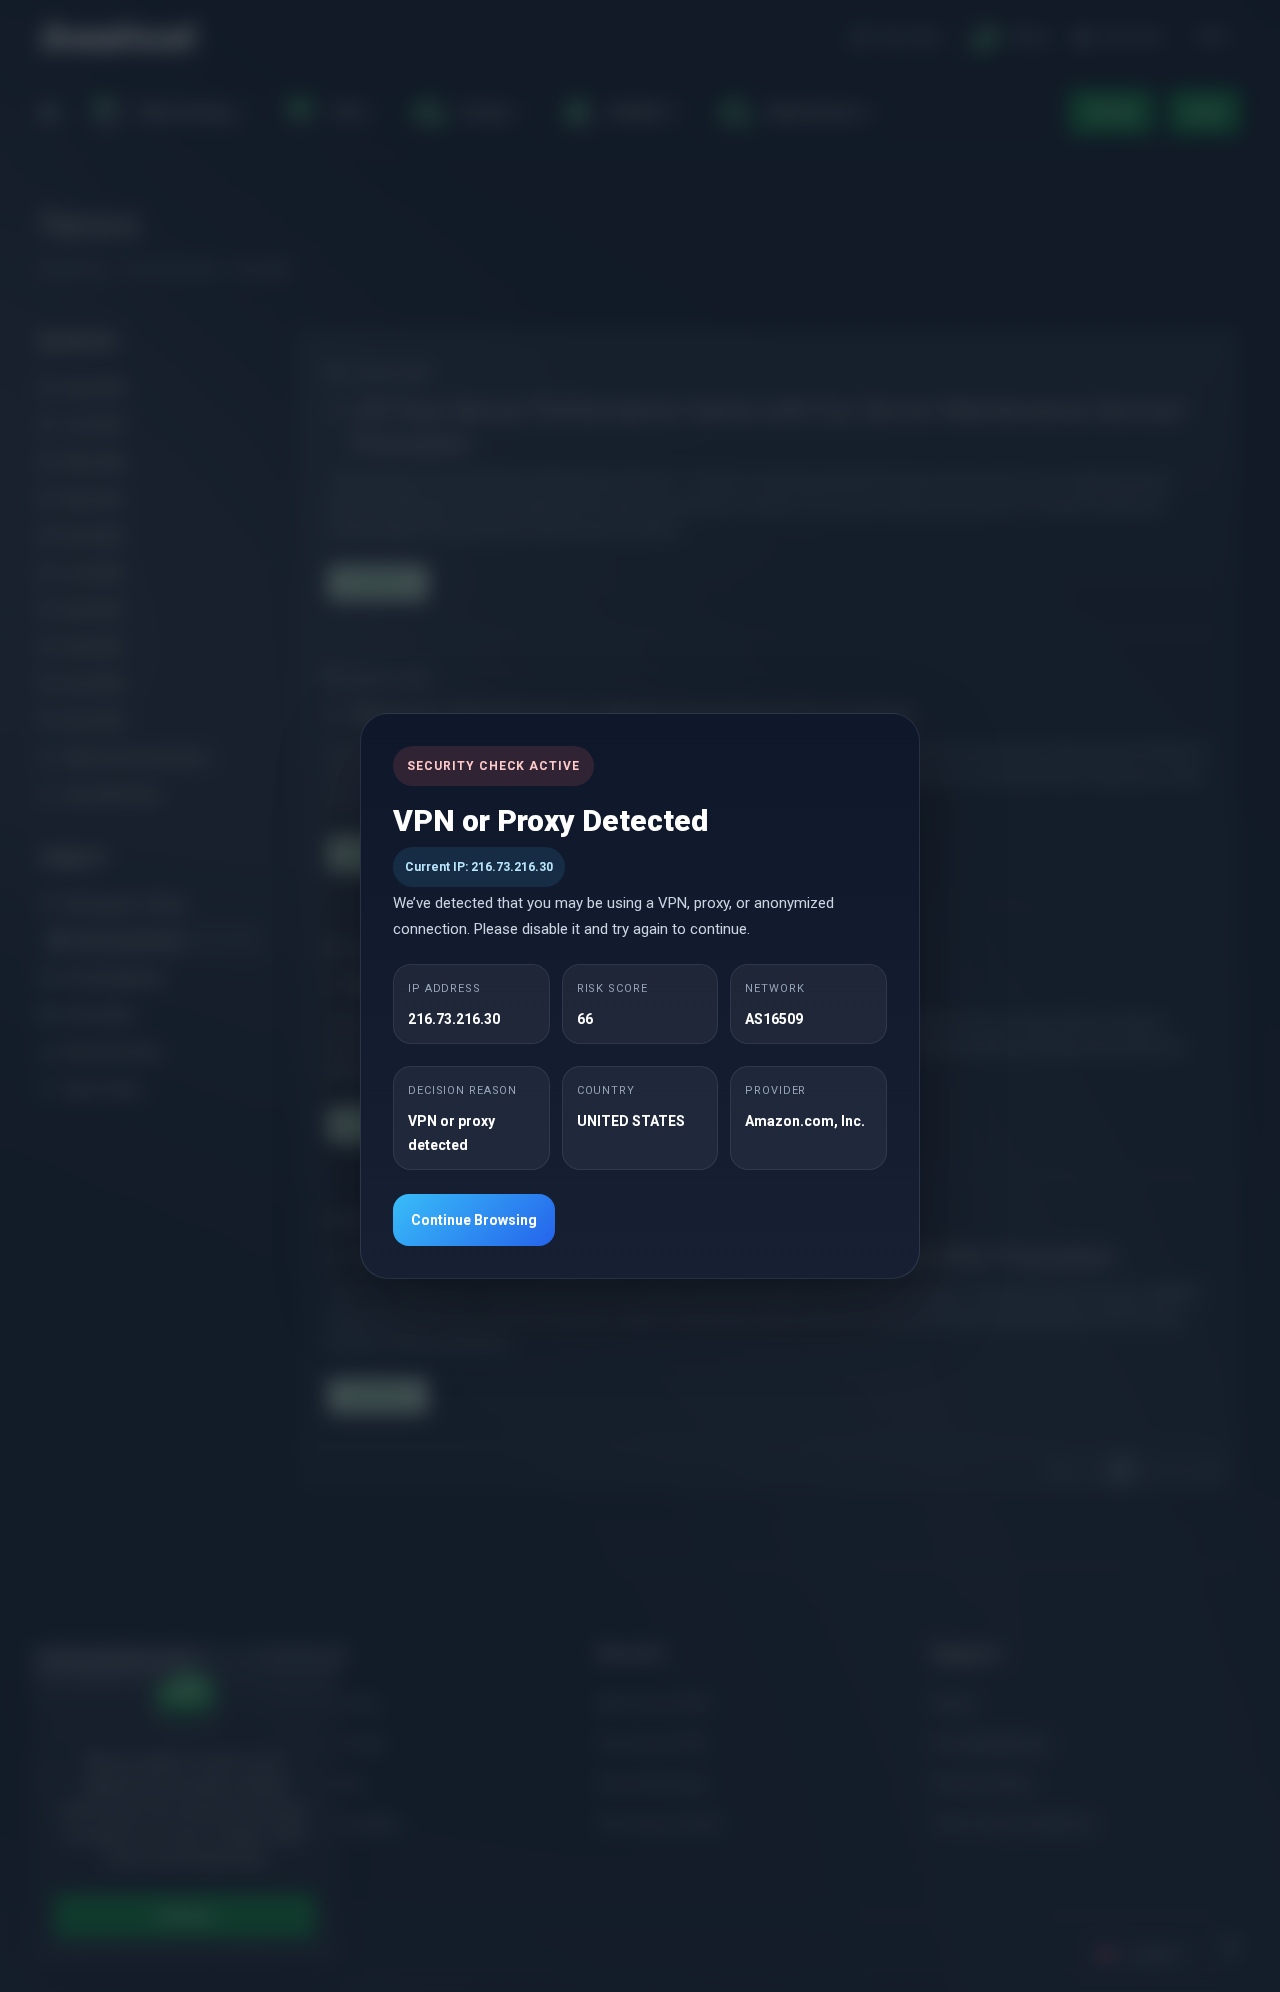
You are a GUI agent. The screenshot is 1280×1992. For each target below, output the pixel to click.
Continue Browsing (474, 1220)
